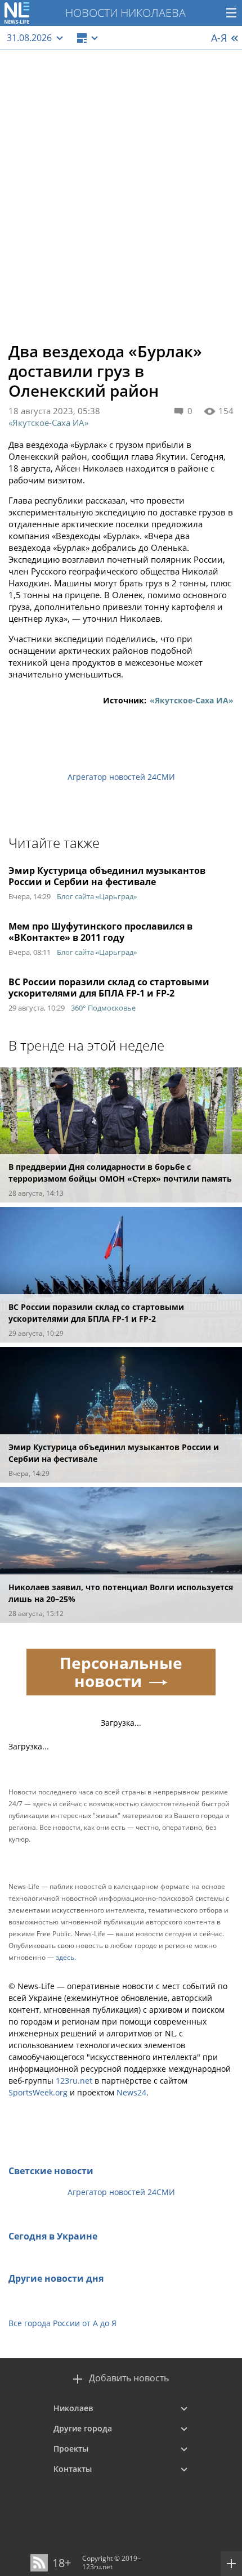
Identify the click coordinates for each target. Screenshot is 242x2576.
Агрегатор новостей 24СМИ (121, 777)
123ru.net (74, 2081)
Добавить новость (129, 2378)
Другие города (83, 2428)
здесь (65, 1957)
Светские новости (51, 2171)
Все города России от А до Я (62, 2323)
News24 (131, 2092)
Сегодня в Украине (53, 2236)
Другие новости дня (56, 2278)
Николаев (73, 2408)
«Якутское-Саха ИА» (48, 423)
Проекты (71, 2449)
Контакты (73, 2469)
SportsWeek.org (38, 2092)
